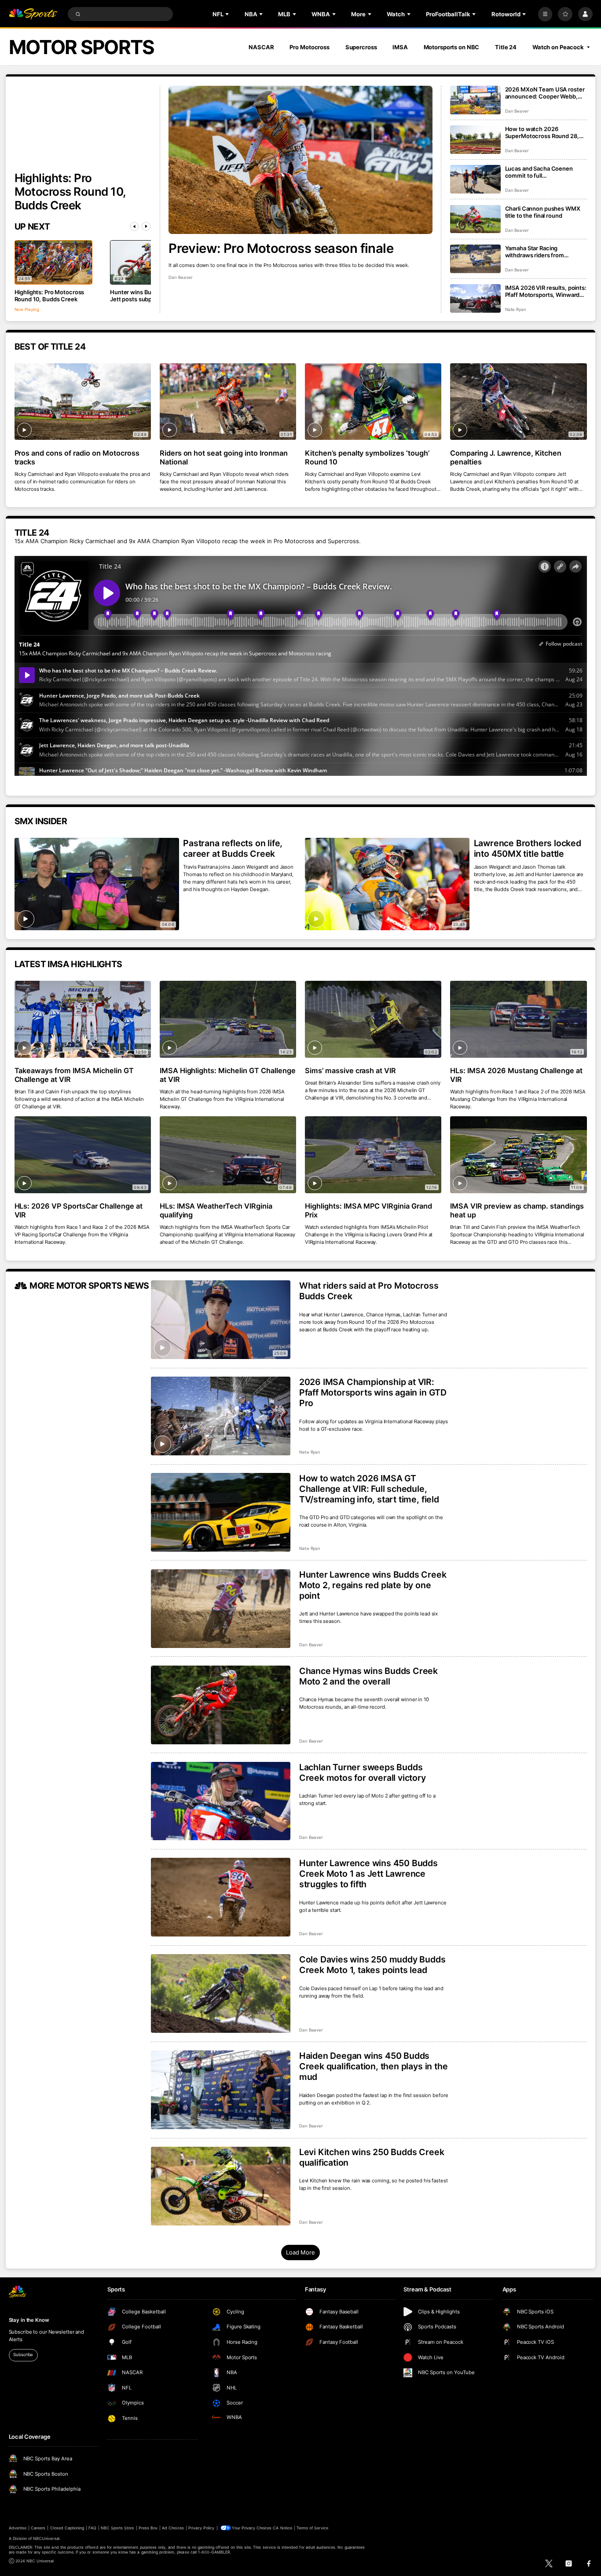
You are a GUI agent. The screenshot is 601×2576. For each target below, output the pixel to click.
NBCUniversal (46, 2538)
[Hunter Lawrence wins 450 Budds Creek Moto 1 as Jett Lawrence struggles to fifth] (221, 1897)
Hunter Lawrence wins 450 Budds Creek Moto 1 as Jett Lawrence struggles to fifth (368, 1874)
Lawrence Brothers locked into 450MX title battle (528, 848)
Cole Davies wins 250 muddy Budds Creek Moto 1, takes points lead (372, 1965)
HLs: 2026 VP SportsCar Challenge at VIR (79, 1210)
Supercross (361, 47)
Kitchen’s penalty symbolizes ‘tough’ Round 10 (367, 457)
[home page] (33, 14)
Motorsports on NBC (452, 47)
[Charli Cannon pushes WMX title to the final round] (475, 219)
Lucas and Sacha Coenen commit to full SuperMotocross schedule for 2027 (546, 172)
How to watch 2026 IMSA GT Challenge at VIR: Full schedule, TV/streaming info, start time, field (369, 1489)
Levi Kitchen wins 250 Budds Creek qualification (372, 2157)
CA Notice (282, 2528)
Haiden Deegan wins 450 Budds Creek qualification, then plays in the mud (374, 2066)
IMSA (400, 47)
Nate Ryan (516, 309)
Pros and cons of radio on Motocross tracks (77, 457)
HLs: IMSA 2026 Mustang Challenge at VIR (516, 1075)
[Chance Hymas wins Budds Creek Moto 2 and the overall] (221, 1705)
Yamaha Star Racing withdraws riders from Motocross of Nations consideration (535, 252)
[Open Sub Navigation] (228, 14)
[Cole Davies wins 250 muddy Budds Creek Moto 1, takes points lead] (221, 1993)
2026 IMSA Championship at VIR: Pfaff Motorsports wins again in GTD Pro (373, 1392)
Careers (38, 2528)
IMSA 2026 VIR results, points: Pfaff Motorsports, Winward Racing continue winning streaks (546, 291)
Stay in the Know (29, 2320)
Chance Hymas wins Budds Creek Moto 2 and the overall (368, 1676)
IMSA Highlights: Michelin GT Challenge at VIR (228, 1075)
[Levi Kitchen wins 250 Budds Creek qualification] (221, 2186)
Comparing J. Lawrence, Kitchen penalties (506, 457)
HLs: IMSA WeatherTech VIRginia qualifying (216, 1210)
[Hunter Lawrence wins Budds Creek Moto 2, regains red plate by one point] (221, 1609)
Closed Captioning (67, 2528)
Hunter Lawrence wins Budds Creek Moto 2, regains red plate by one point (373, 1585)
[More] (545, 14)
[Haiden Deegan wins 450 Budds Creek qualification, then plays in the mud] (221, 2090)
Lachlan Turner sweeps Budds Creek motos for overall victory (363, 1772)
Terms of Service (312, 2528)
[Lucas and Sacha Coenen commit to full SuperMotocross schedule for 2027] (475, 179)
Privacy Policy (202, 2528)
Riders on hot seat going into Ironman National (224, 457)
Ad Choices (173, 2528)
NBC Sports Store (117, 2528)
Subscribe (23, 2355)
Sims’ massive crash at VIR (351, 1071)
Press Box (148, 2528)
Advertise (18, 2528)
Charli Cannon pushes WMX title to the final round (543, 212)
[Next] (146, 227)
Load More (300, 2252)
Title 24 (506, 47)
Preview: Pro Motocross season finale (281, 248)
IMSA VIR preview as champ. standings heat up (517, 1210)
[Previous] (135, 227)
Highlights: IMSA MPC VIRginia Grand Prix (368, 1210)
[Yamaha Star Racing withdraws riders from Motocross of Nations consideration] (475, 259)
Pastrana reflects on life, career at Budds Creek (233, 848)
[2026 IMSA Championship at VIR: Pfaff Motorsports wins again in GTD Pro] (221, 1416)
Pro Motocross (309, 47)
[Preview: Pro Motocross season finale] (300, 160)
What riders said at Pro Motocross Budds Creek (369, 1291)
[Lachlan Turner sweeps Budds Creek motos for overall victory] (221, 1801)
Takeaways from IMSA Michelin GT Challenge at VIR (74, 1075)
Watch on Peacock (558, 47)
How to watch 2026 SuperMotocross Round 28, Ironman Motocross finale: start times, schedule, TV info (545, 132)
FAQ (92, 2528)
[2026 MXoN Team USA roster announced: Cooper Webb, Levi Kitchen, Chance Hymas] (475, 100)
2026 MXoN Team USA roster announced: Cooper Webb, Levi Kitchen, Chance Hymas (545, 93)
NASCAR (261, 47)
